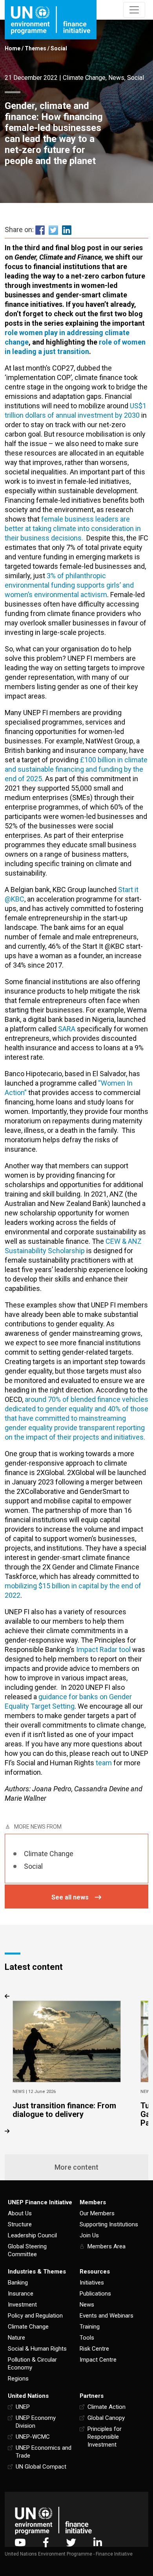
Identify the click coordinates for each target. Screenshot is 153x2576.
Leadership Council (32, 2235)
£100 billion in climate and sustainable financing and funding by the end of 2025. (76, 769)
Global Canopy (106, 2418)
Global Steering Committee (27, 2250)
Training (90, 2327)
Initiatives (92, 2283)
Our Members (97, 2213)
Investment (22, 2305)
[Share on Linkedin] (67, 230)
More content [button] (76, 2167)
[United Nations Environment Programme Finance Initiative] (53, 2520)
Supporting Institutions (109, 2224)
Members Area (107, 2246)
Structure (20, 2224)
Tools (87, 2338)
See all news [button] (70, 1897)
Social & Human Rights (37, 2349)
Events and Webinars (107, 2316)
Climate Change (84, 78)
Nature (16, 2338)
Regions (18, 2379)
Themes (36, 48)
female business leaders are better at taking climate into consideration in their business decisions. (73, 528)
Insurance (21, 2294)
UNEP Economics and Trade (44, 2452)
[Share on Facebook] (40, 230)
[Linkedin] (98, 2542)
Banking (18, 2283)
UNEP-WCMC (33, 2437)
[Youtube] (20, 2542)
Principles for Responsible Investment (105, 2437)
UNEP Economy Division (36, 2422)
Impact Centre (98, 2360)
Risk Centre (94, 2349)
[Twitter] (71, 2542)
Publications (95, 2294)
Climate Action (107, 2407)
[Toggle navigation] (134, 10)
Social (59, 48)
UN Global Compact (41, 2467)
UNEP (23, 2407)
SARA (67, 1029)
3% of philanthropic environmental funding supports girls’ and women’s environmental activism (69, 585)
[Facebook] (46, 2542)
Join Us (89, 2235)
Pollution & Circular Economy (32, 2364)
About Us (20, 2213)
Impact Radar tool (103, 1649)
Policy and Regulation (35, 2316)
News (116, 78)
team (104, 1763)
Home (13, 48)
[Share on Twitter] (53, 230)
